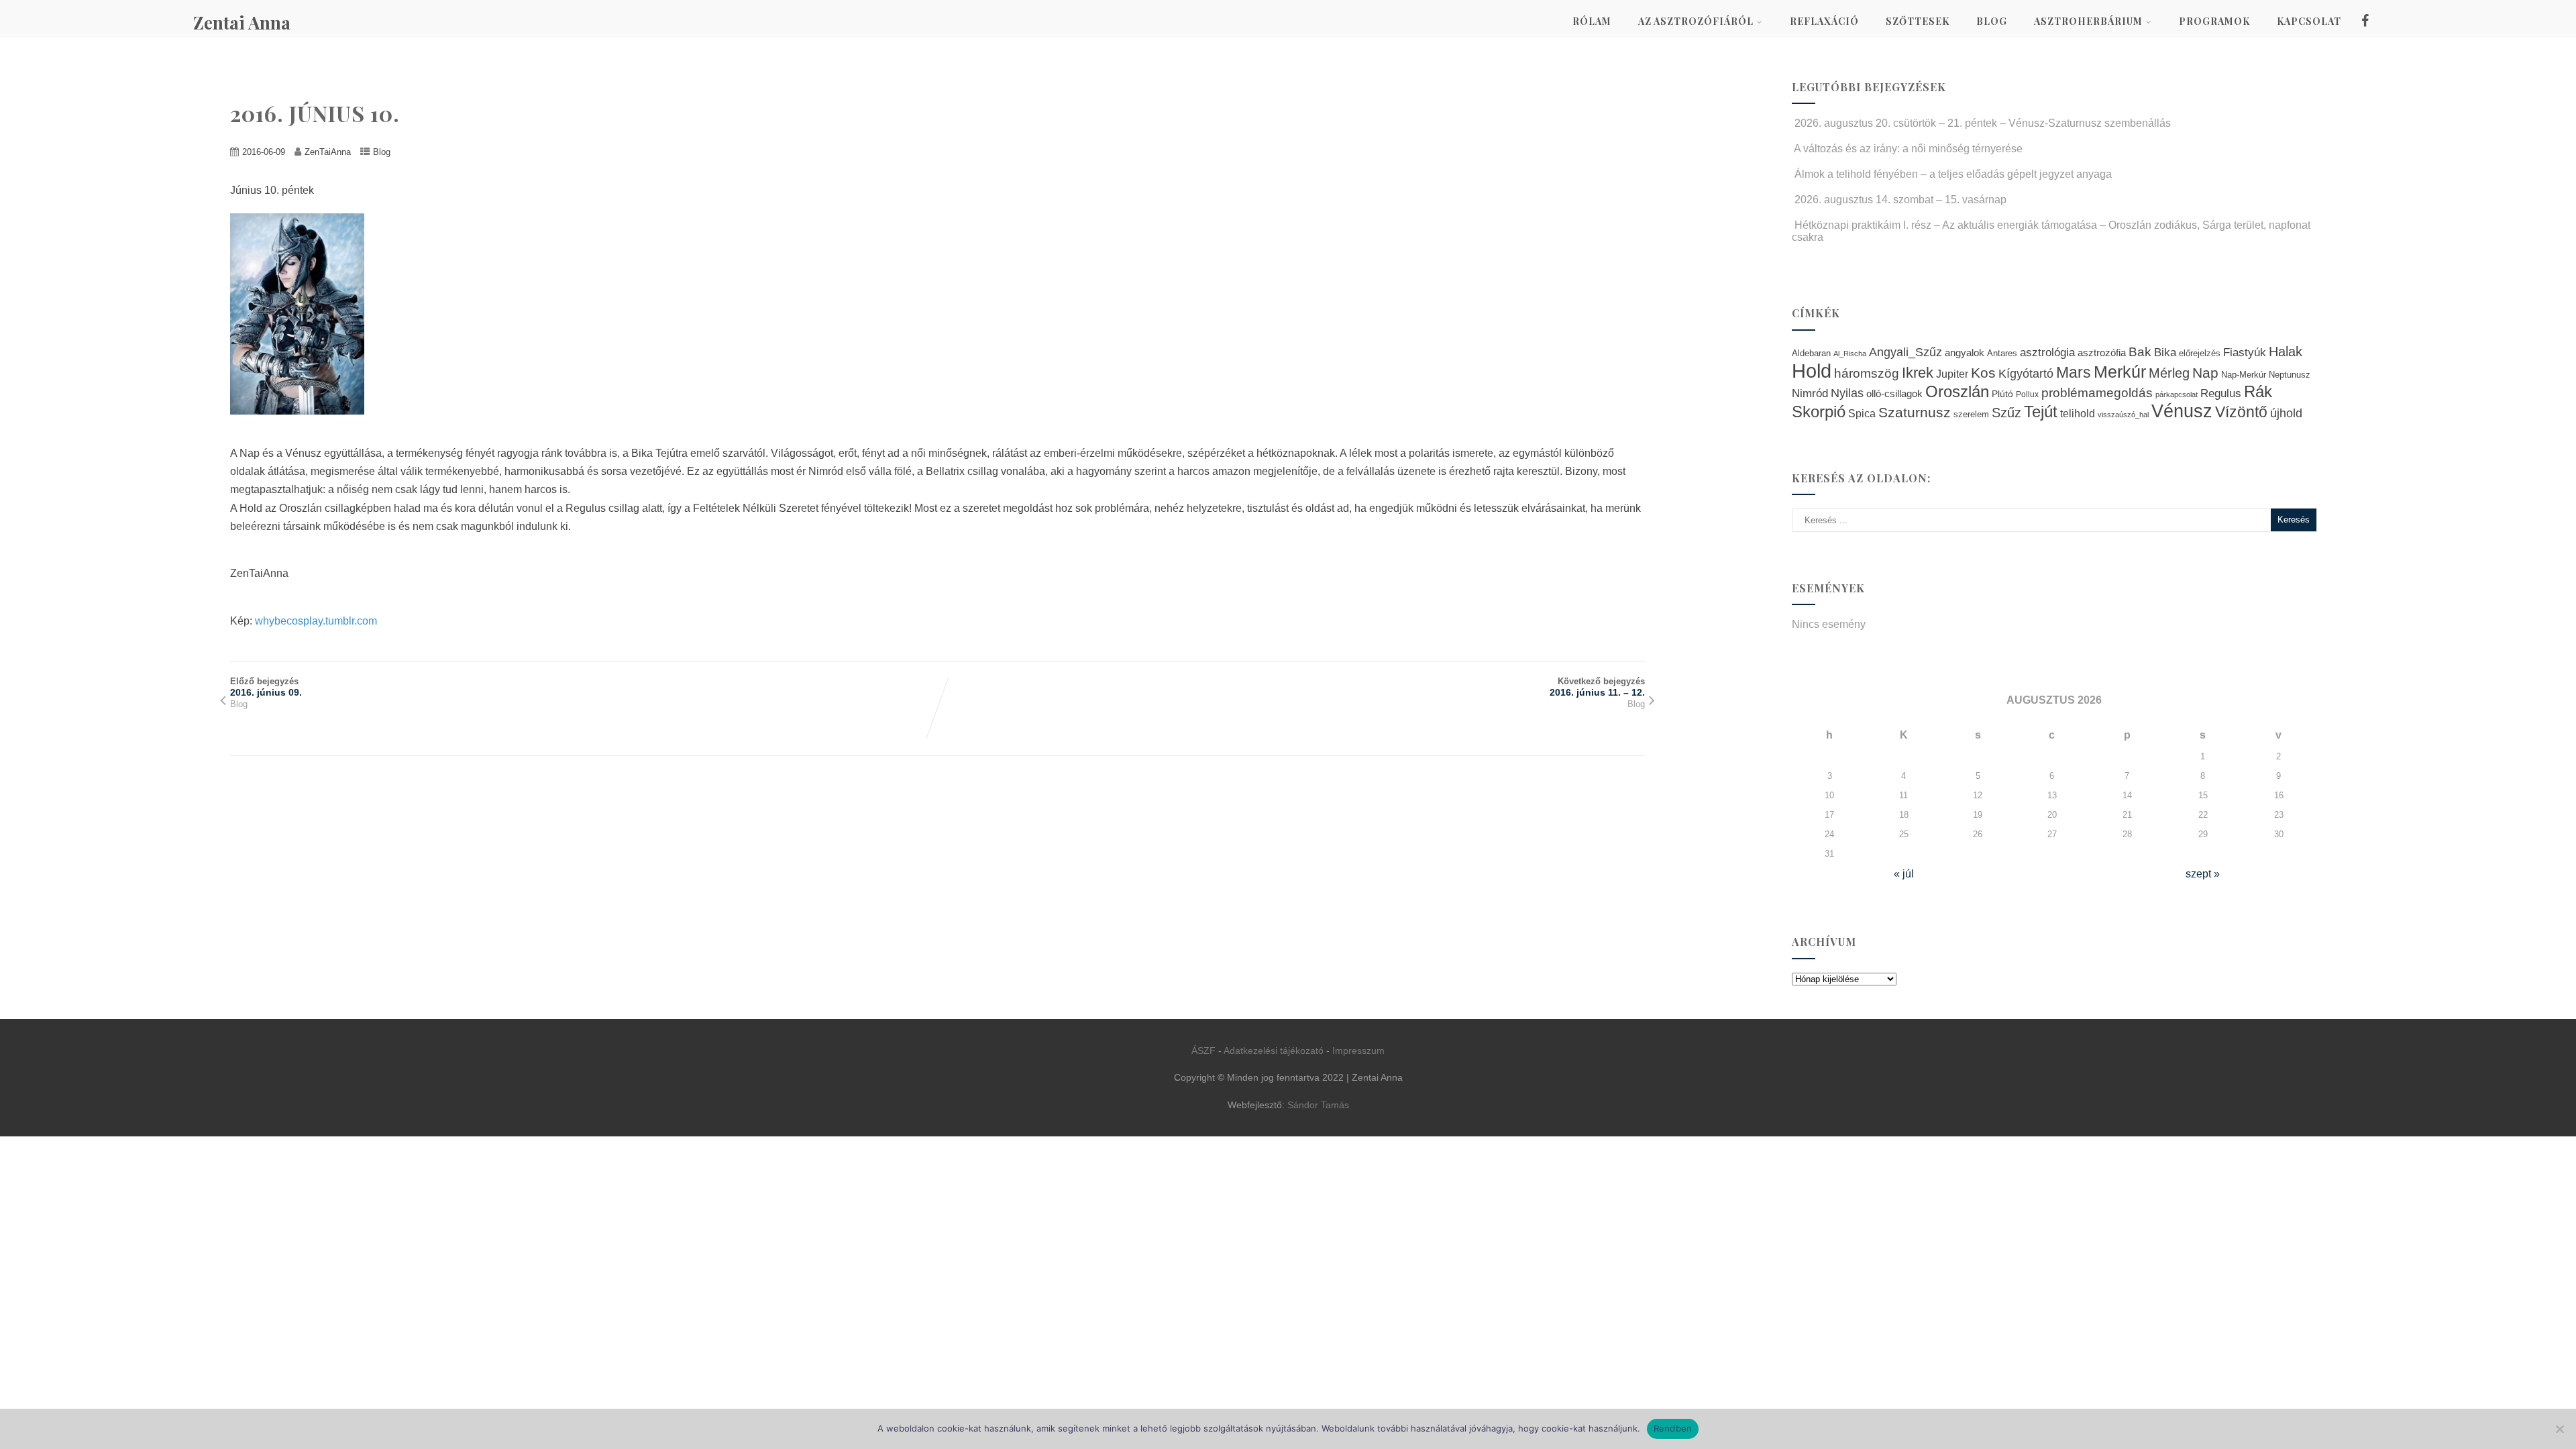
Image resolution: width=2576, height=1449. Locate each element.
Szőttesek (1918, 21)
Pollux (2027, 394)
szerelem (1971, 415)
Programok (2214, 21)
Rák (2258, 391)
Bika (2165, 353)
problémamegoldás (2097, 393)
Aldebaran (1811, 354)
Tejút (2041, 412)
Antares (2002, 353)
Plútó (2002, 394)
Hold (1812, 371)
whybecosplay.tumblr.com (316, 621)
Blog (1992, 21)
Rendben (1673, 1428)
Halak (2286, 352)
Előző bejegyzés (266, 687)
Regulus (2221, 393)
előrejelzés (2200, 353)
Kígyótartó (2026, 374)
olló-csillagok (1894, 393)
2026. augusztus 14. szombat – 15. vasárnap (1900, 200)
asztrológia (2047, 353)
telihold (2078, 413)
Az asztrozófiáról (1696, 21)
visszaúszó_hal (2123, 415)
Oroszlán (1957, 392)
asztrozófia (2102, 353)
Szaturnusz (1915, 412)
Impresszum (1358, 1051)
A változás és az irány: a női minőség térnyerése (1908, 149)
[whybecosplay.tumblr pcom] (304, 424)
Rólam (1592, 21)
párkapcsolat (2177, 394)
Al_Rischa (1850, 354)
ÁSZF (1203, 1051)
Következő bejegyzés (1597, 687)
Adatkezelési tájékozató (1274, 1051)
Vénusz (2182, 411)
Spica (1862, 413)
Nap (2205, 373)
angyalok (1965, 353)
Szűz (2006, 413)
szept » (2203, 874)
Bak (2140, 352)
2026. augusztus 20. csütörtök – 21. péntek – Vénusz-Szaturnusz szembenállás (1983, 123)
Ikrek (1918, 373)
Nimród (1810, 393)
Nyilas (1847, 393)
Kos (1983, 373)
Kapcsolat (2309, 21)
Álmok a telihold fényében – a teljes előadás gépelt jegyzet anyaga (1953, 174)
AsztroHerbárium (2088, 21)
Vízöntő (2241, 412)
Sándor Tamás (1318, 1105)
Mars (2074, 372)
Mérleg (2169, 373)
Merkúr (2120, 372)
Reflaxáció (1824, 21)
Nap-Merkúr (2244, 375)
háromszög (1867, 373)
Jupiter (1952, 374)
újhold (2286, 413)
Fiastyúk (2245, 352)
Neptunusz (2290, 375)
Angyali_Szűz (1906, 352)
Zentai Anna (242, 22)
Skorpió (1819, 412)
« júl (1904, 874)
